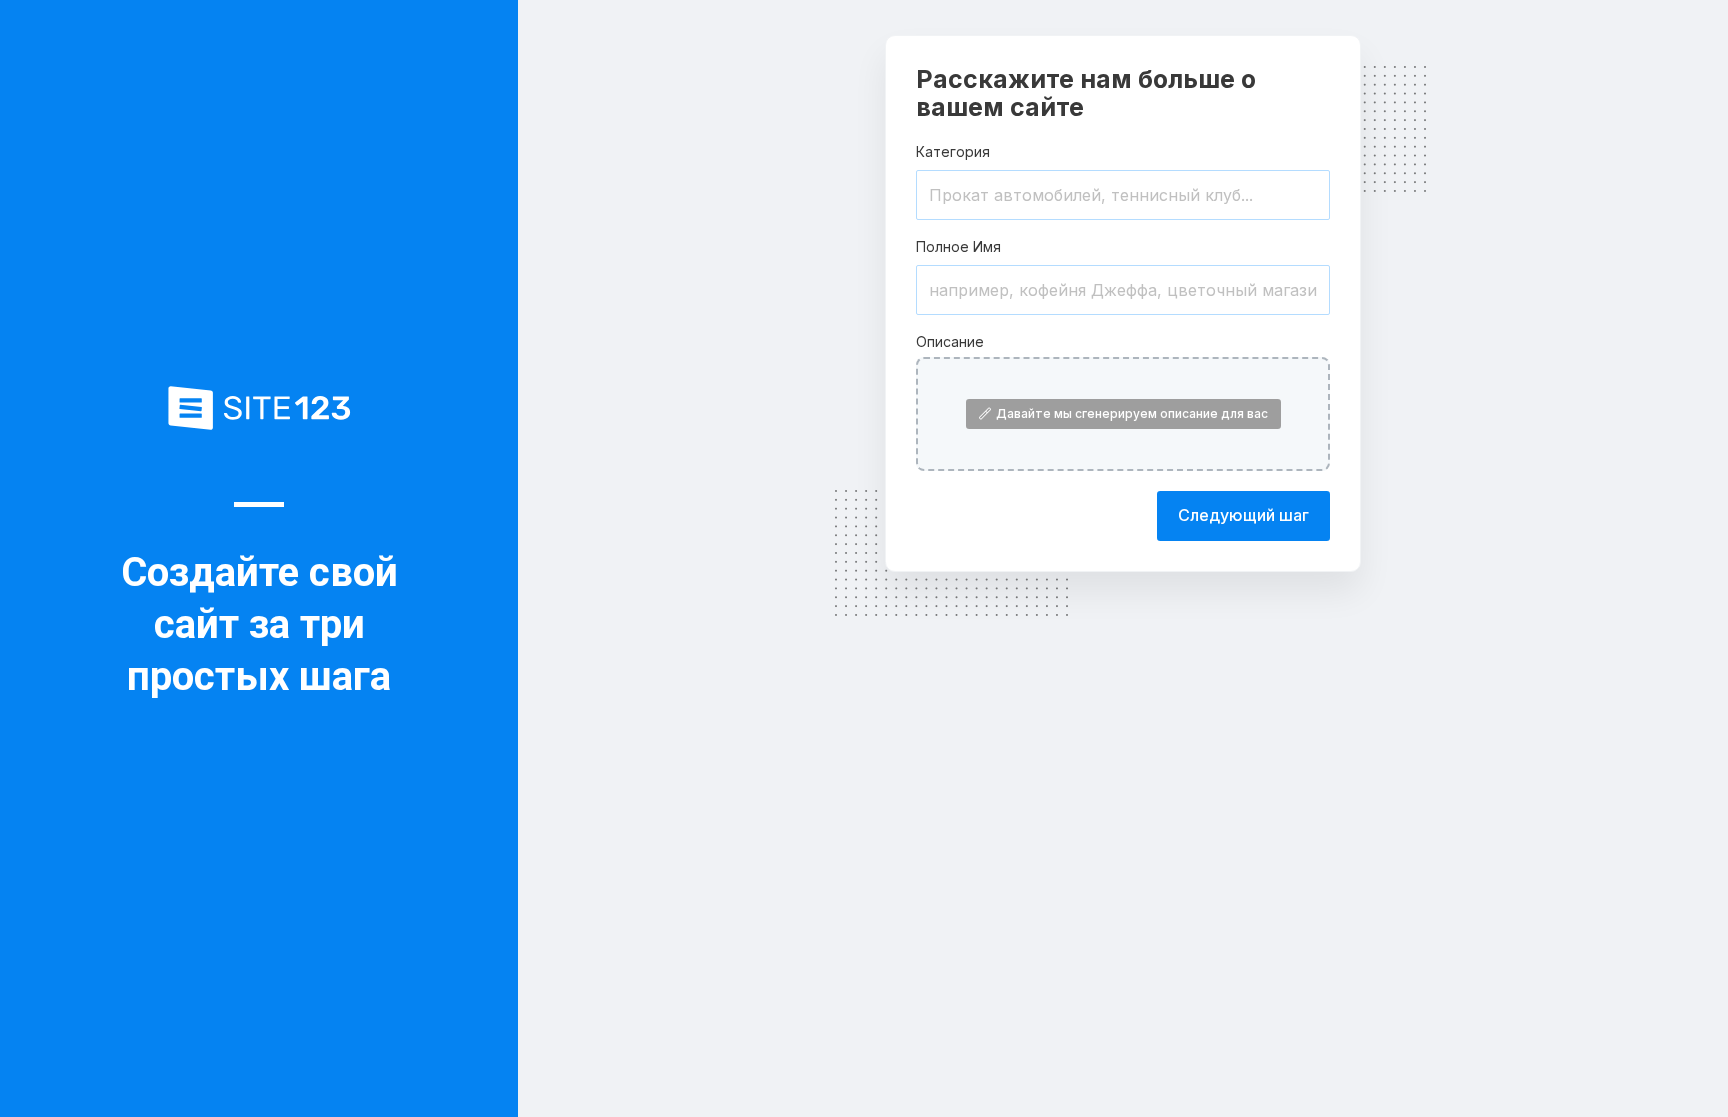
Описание (950, 341)
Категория (953, 151)
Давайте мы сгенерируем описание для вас (1132, 413)
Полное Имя (958, 246)
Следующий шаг (1243, 515)
